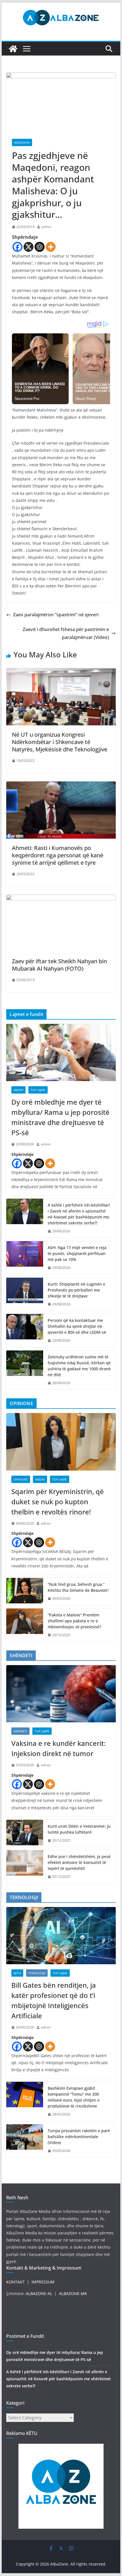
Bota (17, 1973)
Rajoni (18, 1090)
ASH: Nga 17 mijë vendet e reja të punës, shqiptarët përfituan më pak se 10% (77, 1253)
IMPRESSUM (43, 2282)
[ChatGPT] (40, 247)
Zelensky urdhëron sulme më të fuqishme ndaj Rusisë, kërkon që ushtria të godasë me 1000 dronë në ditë (79, 1366)
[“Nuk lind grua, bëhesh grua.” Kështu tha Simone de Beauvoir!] (25, 1591)
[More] (51, 247)
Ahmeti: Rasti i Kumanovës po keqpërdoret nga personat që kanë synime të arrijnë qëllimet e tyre (58, 855)
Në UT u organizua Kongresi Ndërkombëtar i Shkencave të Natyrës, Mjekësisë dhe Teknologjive (60, 742)
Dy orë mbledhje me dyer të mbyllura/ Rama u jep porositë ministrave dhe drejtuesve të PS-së (60, 1117)
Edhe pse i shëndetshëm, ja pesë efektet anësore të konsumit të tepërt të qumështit (79, 1862)
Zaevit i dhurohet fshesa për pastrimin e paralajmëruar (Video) (66, 633)
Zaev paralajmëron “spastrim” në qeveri (56, 615)
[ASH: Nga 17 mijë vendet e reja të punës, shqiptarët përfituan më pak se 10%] (25, 1258)
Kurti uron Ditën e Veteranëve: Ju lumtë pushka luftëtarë (79, 1829)
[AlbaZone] (13, 49)
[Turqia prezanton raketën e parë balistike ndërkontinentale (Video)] (25, 2141)
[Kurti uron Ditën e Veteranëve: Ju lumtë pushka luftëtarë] (25, 1833)
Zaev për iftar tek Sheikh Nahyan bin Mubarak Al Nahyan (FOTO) (59, 965)
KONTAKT (15, 2282)
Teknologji (37, 1973)
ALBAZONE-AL (39, 2293)
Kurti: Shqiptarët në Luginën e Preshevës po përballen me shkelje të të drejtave (76, 1290)
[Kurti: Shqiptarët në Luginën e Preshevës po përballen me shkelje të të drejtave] (25, 1294)
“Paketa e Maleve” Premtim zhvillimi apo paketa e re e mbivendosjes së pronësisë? (74, 1621)
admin (46, 227)
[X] (29, 247)
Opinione (21, 1479)
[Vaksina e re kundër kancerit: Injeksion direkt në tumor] (61, 1694)
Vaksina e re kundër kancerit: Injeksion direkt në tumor (58, 1748)
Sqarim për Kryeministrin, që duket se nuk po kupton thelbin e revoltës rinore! (58, 1502)
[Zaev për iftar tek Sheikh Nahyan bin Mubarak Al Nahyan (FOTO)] (61, 899)
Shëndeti (20, 1731)
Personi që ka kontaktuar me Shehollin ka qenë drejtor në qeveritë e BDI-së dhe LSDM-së (77, 1326)
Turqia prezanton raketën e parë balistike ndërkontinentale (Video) (79, 2137)
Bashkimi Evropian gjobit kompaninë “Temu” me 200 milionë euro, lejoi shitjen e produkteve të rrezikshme (74, 2097)
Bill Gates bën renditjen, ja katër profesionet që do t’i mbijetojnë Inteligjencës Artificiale (54, 2000)
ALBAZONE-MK (73, 2293)
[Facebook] (17, 247)
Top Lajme (38, 1090)
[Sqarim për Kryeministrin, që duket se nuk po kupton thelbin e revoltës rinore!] (61, 1442)
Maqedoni (22, 142)
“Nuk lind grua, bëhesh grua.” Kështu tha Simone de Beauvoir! (78, 1587)
